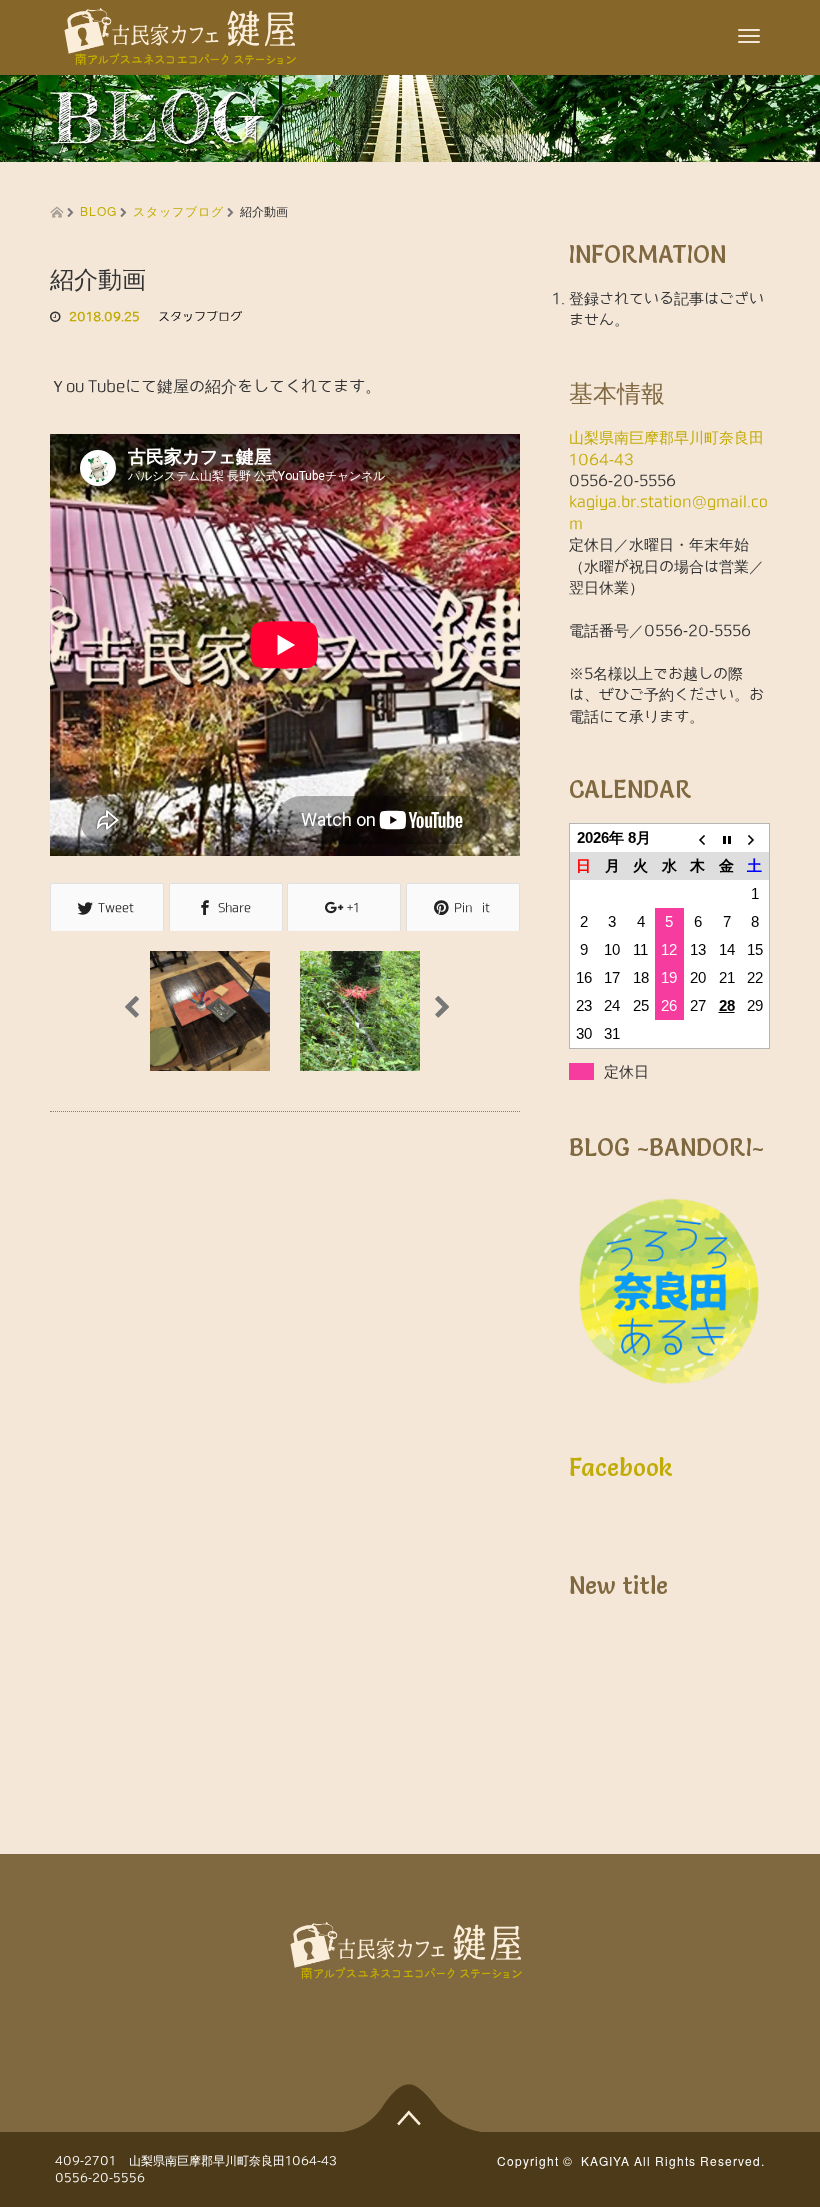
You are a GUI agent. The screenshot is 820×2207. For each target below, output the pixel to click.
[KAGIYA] (184, 29)
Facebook (621, 1467)
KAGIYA (605, 2160)
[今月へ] (726, 838)
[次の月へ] (755, 838)
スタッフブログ (178, 210)
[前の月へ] (698, 838)
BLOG (98, 210)
